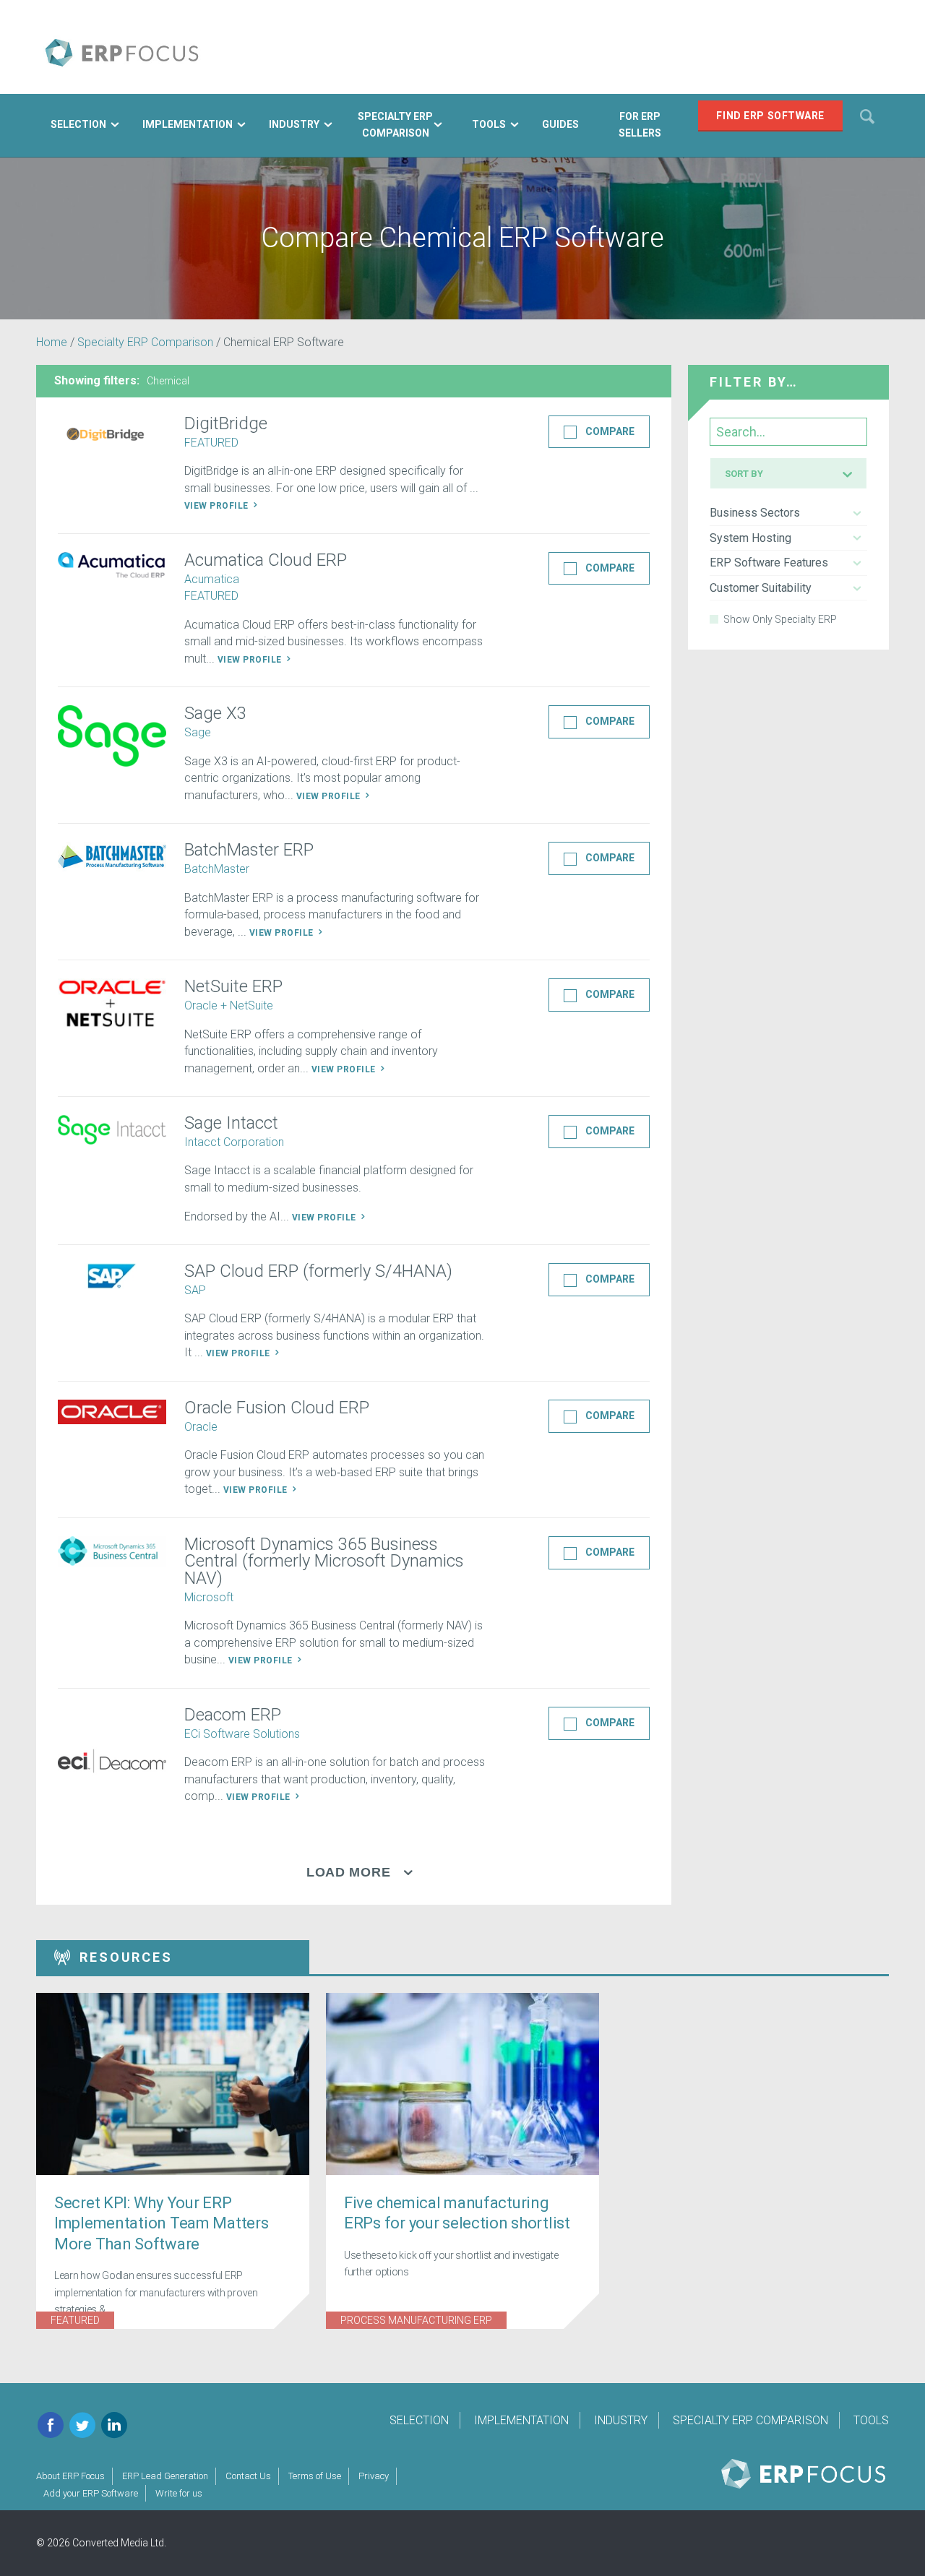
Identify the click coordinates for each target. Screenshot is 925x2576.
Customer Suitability (761, 588)
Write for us (179, 2493)
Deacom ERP (233, 1715)
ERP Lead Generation (165, 2476)
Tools (871, 2420)
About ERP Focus (70, 2476)
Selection (419, 2420)
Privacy (374, 2476)
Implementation (521, 2420)
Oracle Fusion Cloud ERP (277, 1408)
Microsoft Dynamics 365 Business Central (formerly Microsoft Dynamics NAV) (324, 1561)
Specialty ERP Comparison (145, 342)
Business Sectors (755, 513)
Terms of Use (315, 2476)
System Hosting (750, 538)
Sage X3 (215, 713)
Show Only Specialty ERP (780, 619)
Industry (621, 2420)
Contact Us (248, 2476)
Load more (348, 1872)
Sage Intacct (231, 1123)
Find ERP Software (770, 116)
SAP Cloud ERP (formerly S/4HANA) (318, 1271)
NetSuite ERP (233, 986)
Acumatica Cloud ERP (266, 560)
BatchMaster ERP (249, 850)
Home (52, 342)
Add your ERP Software (91, 2493)
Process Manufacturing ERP (416, 2320)
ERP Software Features (769, 563)
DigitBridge (226, 423)
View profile (218, 506)
